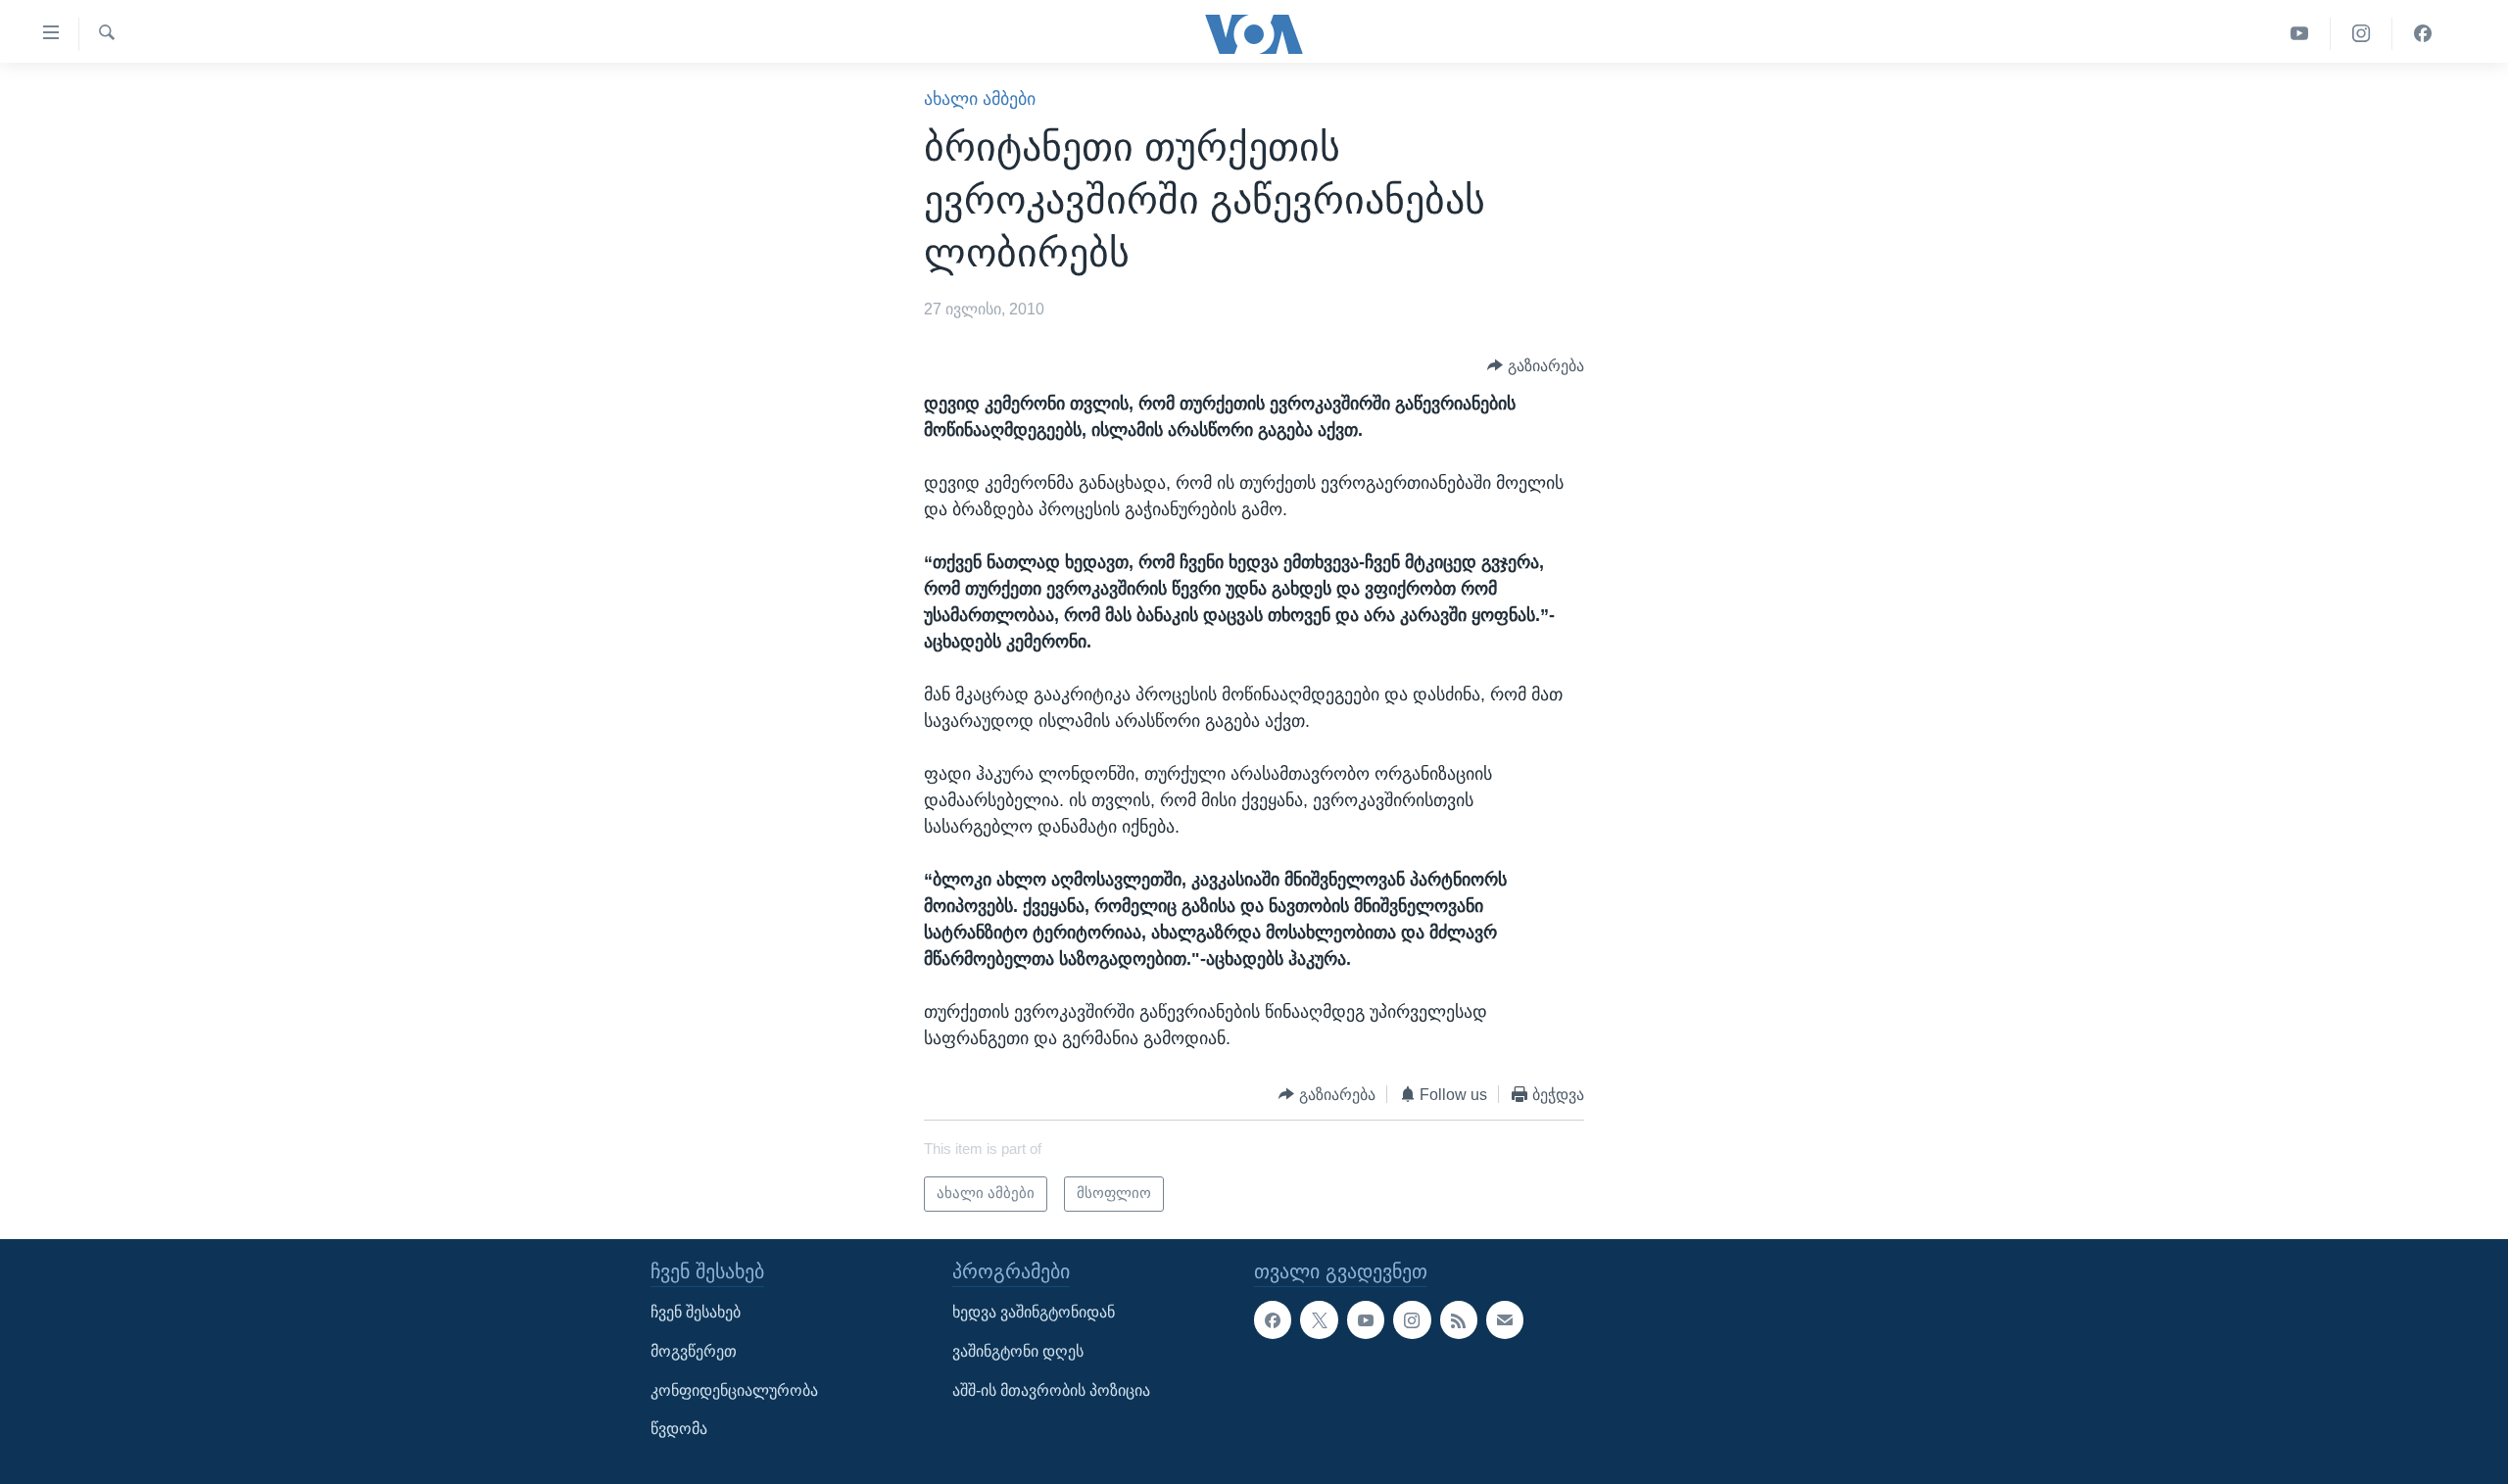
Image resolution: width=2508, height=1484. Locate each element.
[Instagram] (2362, 34)
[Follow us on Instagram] (1412, 1319)
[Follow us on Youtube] (1366, 1319)
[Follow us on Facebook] (1273, 1319)
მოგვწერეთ (694, 1351)
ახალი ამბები (980, 99)
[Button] (1536, 366)
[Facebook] (2423, 34)
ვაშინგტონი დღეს (1018, 1351)
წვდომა (679, 1429)
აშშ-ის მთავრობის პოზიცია (1051, 1389)
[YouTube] (2300, 34)
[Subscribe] (1505, 1319)
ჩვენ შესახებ (696, 1312)
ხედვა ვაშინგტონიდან (1034, 1312)
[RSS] (1459, 1319)
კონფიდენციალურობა (734, 1389)
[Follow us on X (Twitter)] (1319, 1319)
